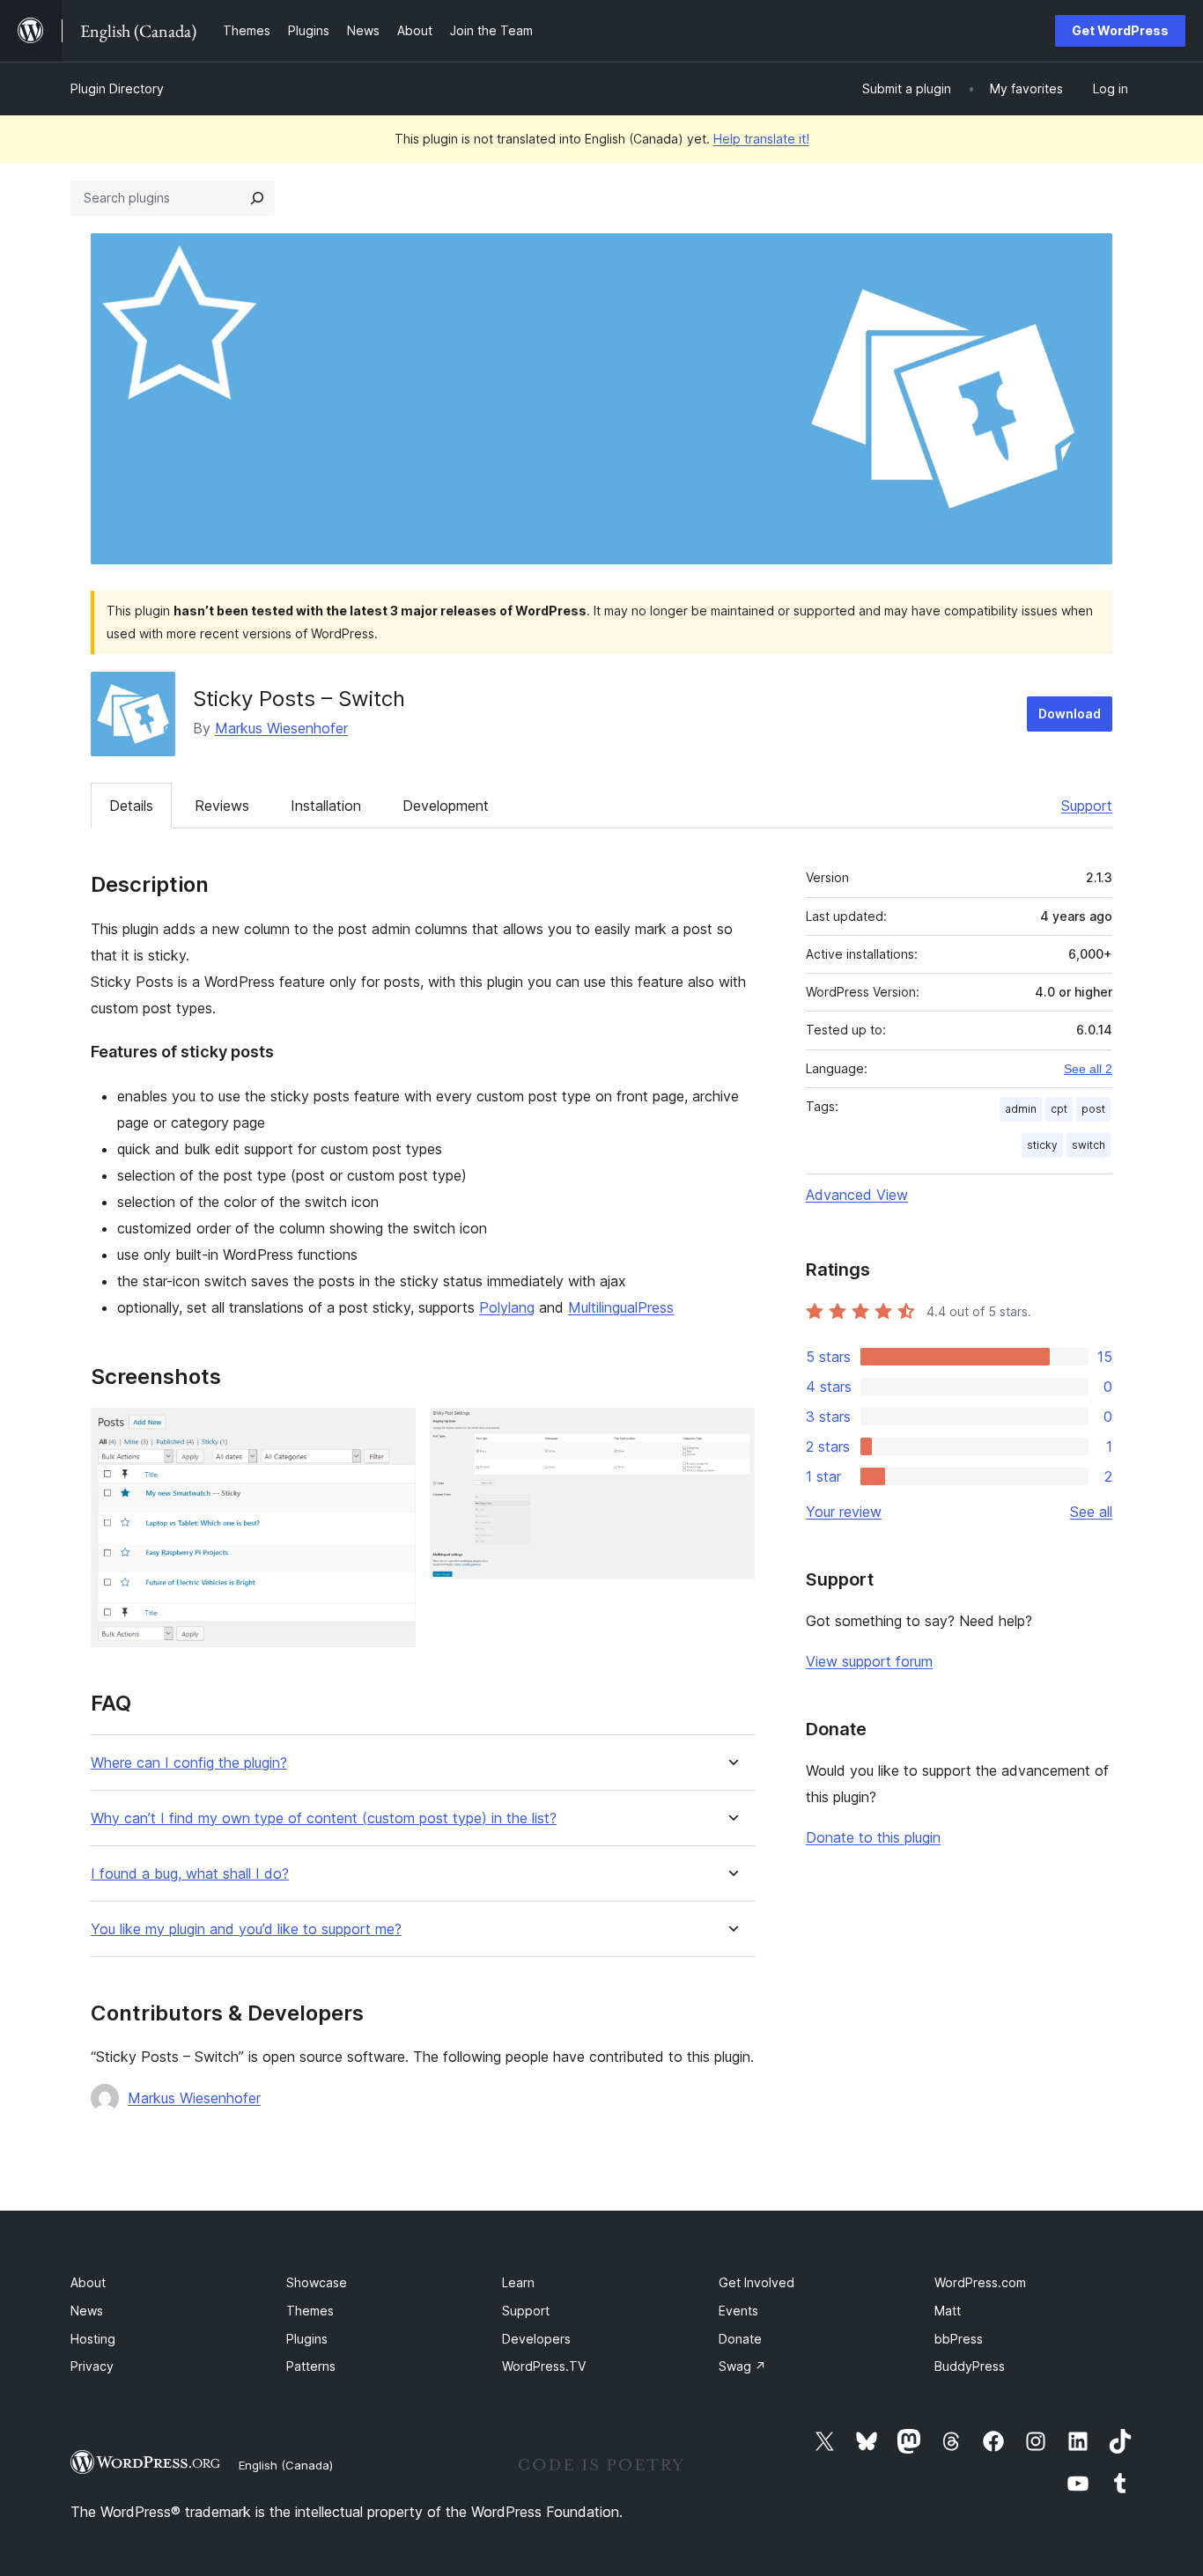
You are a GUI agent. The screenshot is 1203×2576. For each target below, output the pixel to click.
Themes (310, 2311)
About (88, 2282)
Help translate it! (761, 139)
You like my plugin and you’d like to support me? (246, 1929)
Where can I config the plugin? (189, 1763)
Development (446, 806)
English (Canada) (286, 2465)
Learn (518, 2282)
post (1093, 1109)
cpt (1059, 1109)
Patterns (311, 2366)
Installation (326, 806)
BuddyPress (970, 2366)
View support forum (869, 1661)
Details (131, 806)
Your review (844, 1512)
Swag (742, 2366)
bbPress (959, 2339)
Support (1087, 806)
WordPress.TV (544, 2366)
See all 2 (1088, 1069)
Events (738, 2311)
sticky (1042, 1145)
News (87, 2311)
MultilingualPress (621, 1307)
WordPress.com (980, 2282)
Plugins (307, 2339)
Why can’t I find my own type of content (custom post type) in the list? (324, 1818)
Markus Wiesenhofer (281, 728)
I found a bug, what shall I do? (190, 1874)
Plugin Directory (117, 88)
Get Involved (756, 2282)
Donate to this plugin (873, 1837)
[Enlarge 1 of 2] (392, 1432)
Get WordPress (1120, 30)
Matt (948, 2311)
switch (1089, 1145)
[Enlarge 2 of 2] (731, 1432)
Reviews (222, 806)
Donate (740, 2339)
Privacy (92, 2366)
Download (1070, 714)
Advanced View (857, 1195)
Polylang (507, 1307)
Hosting (93, 2339)
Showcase (317, 2282)
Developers (536, 2339)
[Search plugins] (257, 198)
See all (1091, 1512)
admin (1021, 1109)
